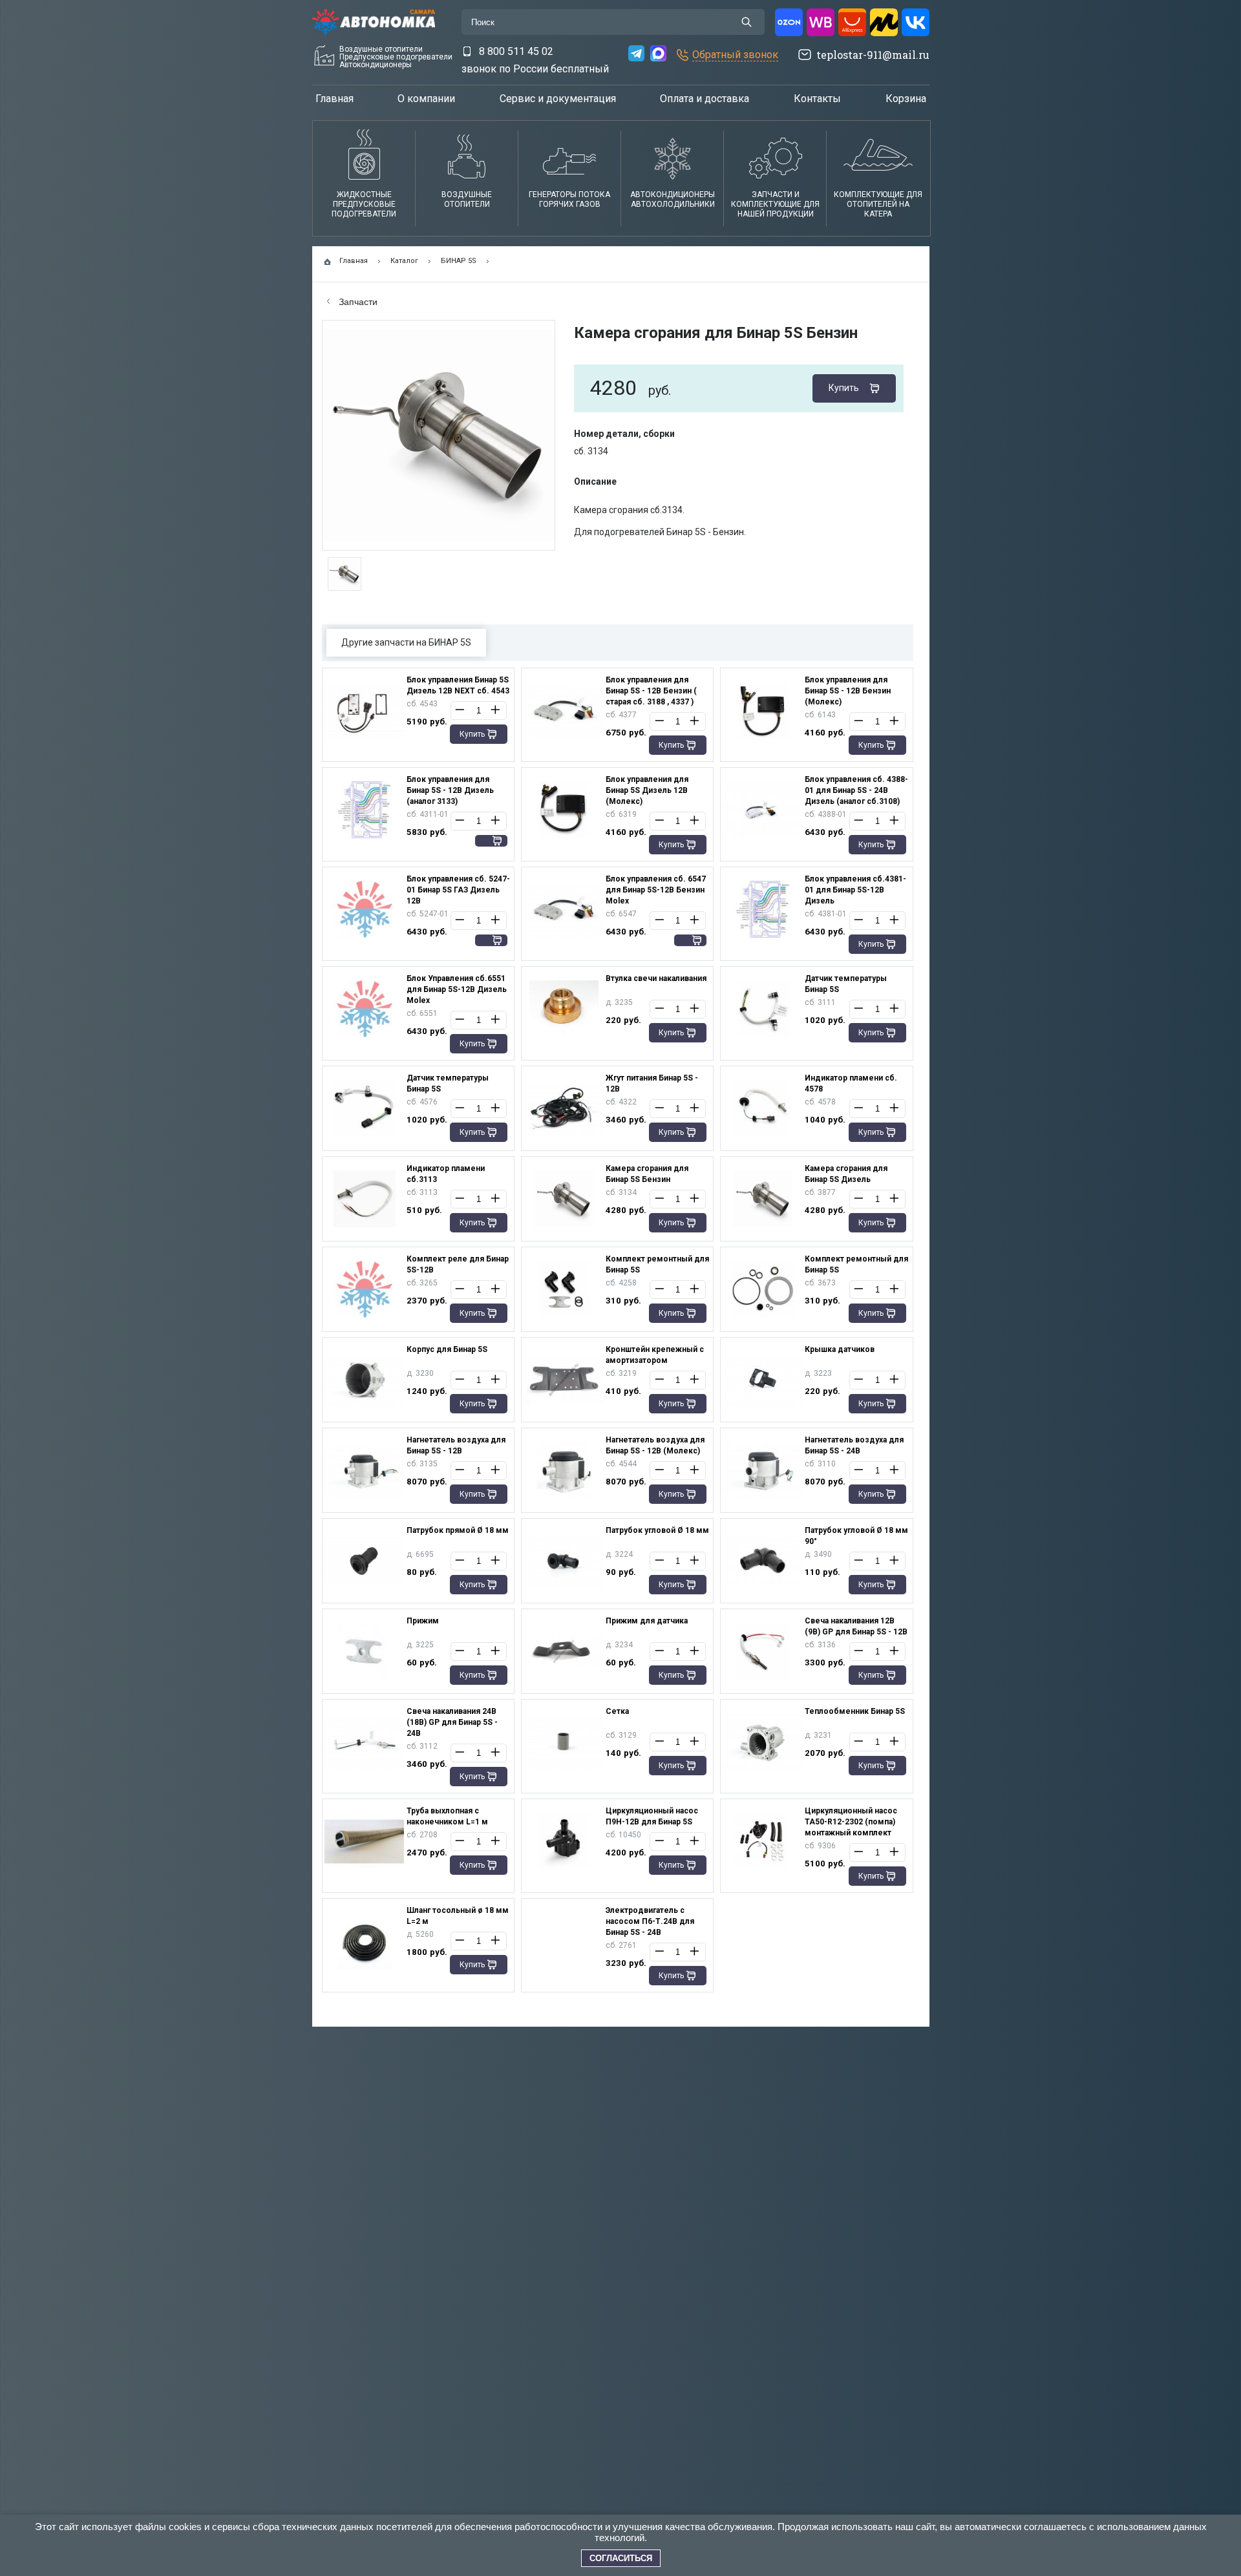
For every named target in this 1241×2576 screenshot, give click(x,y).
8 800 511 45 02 (516, 51)
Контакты (817, 99)
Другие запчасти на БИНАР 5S (406, 642)
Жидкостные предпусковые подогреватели (364, 204)
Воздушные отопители (467, 199)
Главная (334, 99)
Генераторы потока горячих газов (569, 199)
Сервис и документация (558, 99)
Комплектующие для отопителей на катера (878, 204)
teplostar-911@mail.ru (873, 55)
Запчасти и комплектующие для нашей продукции (775, 204)
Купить (844, 388)
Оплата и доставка (705, 99)
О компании (426, 99)
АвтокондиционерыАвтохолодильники (673, 199)
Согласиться (621, 2558)
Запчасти (357, 302)
